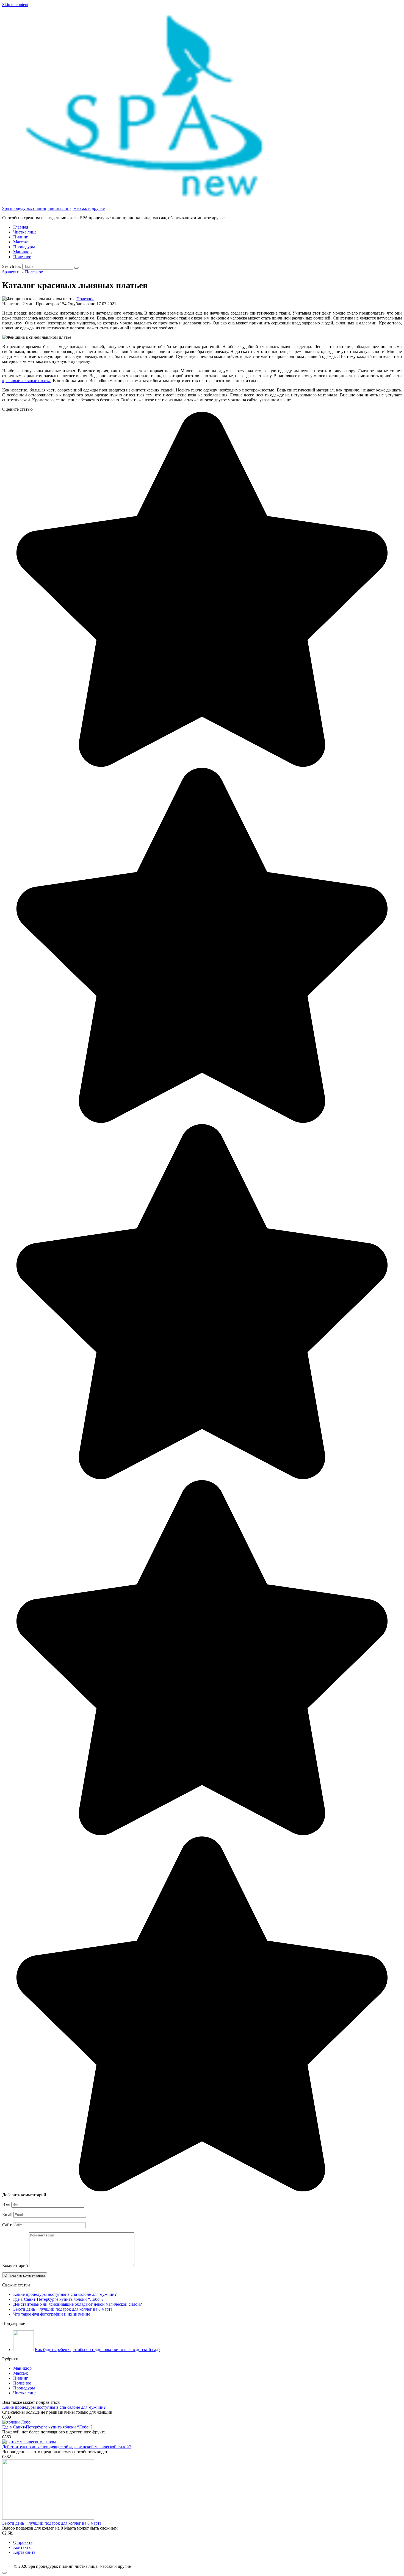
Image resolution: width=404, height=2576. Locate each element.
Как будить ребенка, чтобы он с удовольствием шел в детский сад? (98, 2349)
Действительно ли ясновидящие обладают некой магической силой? (78, 2304)
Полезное (22, 257)
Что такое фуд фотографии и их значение (52, 2314)
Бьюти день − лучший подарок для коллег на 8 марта (63, 2309)
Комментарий (15, 2265)
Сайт (7, 2225)
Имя (6, 2204)
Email (7, 2215)
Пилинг (21, 237)
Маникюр (22, 252)
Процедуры (24, 247)
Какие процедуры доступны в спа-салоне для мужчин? (65, 2294)
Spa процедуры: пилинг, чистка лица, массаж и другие (53, 208)
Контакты (22, 2547)
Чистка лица (25, 232)
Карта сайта (24, 2552)
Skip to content (15, 5)
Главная (21, 227)
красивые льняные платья (26, 381)
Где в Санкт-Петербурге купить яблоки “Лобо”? (58, 2299)
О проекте (23, 2542)
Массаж (20, 242)
